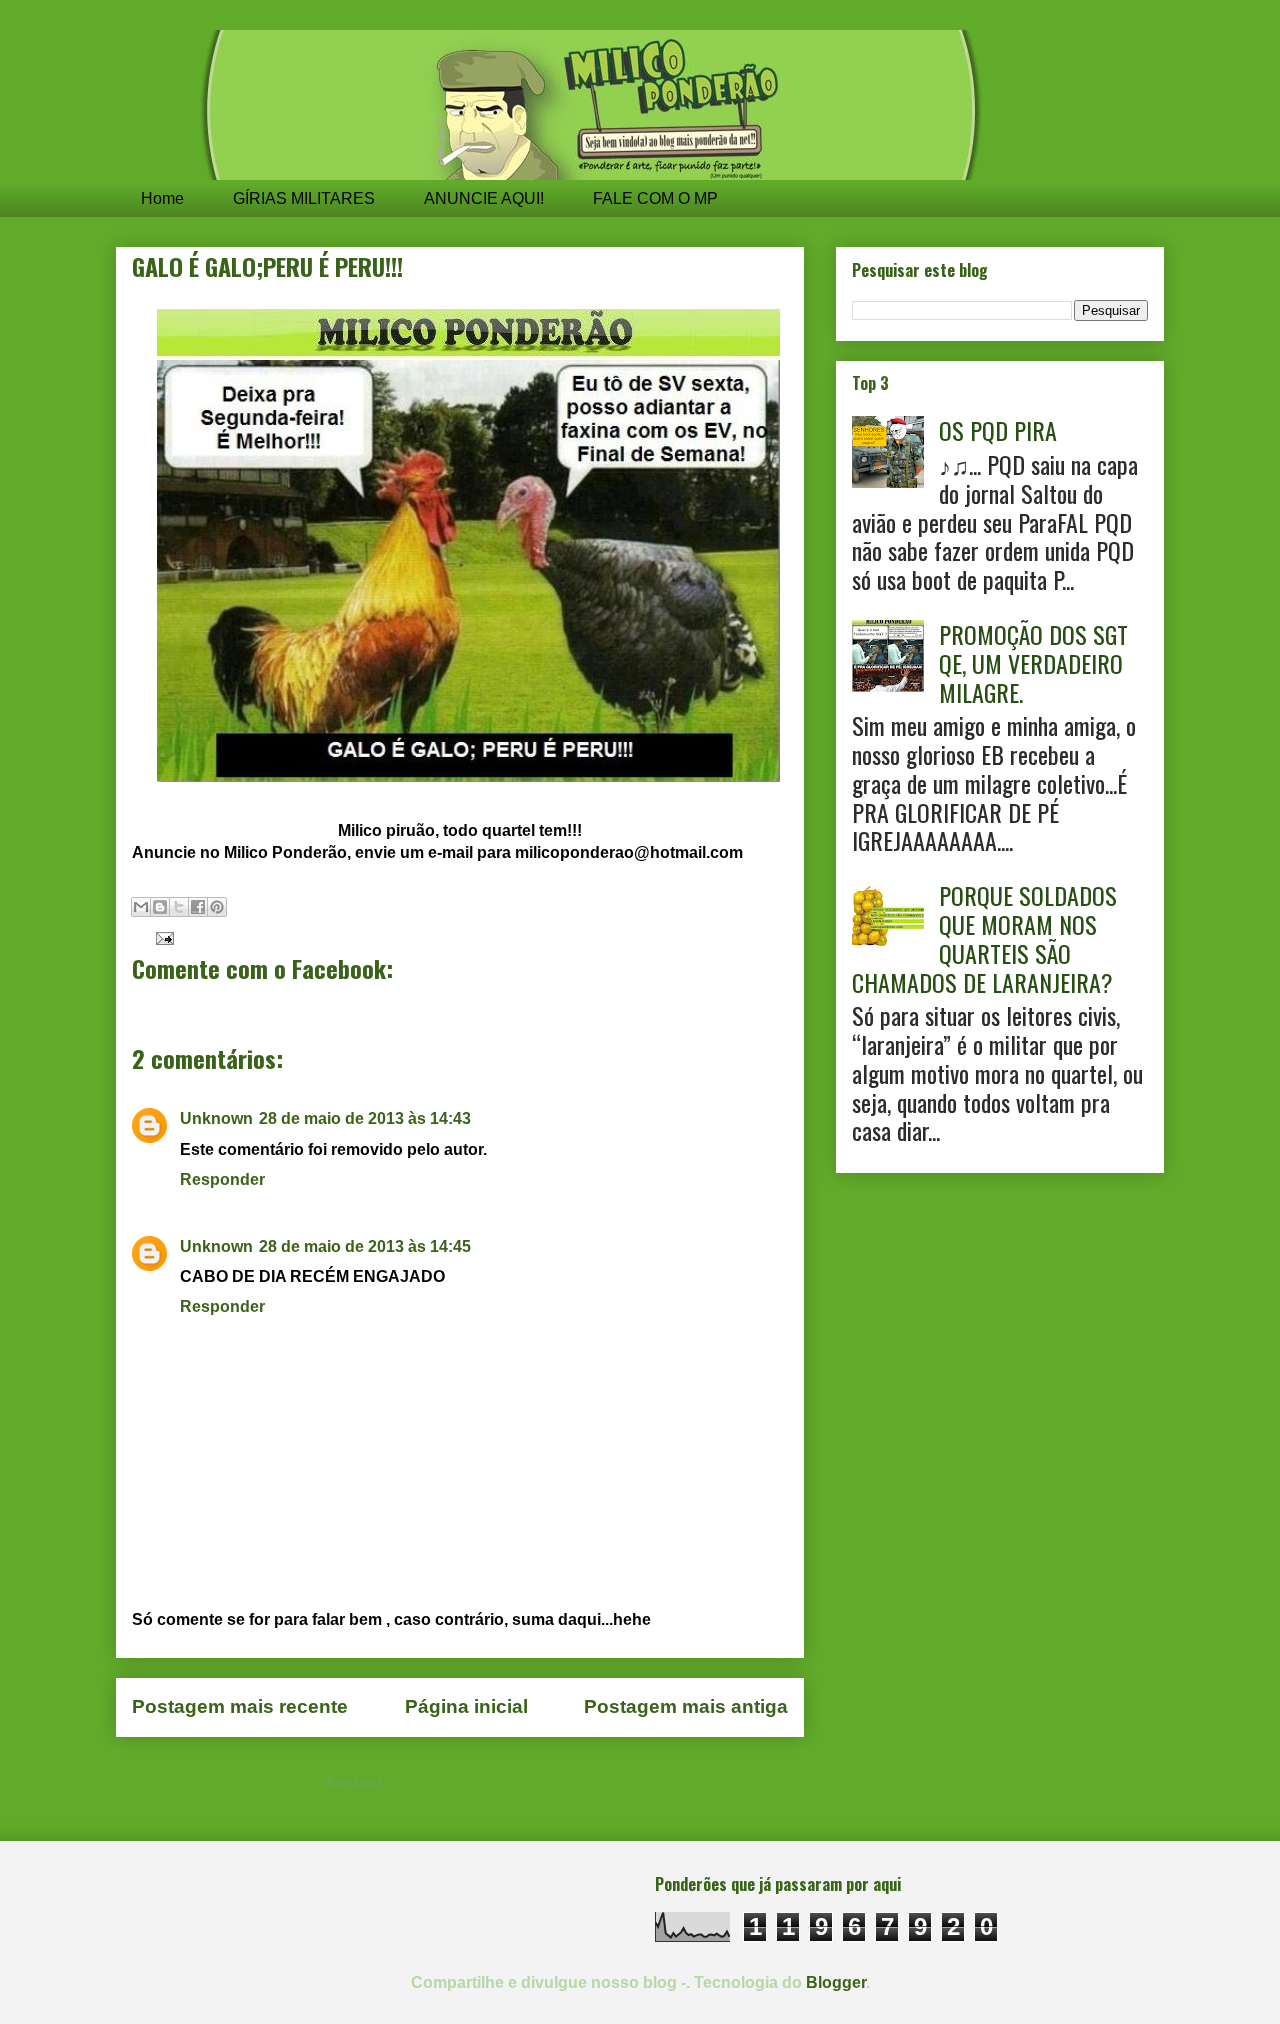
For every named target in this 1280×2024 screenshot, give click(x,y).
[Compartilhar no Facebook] (198, 907)
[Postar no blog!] (160, 907)
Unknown (216, 1118)
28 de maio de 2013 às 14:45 (365, 1246)
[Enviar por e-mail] (141, 907)
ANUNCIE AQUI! (484, 198)
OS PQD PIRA (998, 430)
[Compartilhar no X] (179, 907)
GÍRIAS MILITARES (304, 198)
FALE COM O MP (655, 198)
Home (162, 198)
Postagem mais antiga (686, 1706)
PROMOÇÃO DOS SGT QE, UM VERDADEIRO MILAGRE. (1033, 663)
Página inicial (466, 1706)
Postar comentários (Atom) (494, 1782)
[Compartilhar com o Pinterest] (217, 907)
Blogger (836, 1982)
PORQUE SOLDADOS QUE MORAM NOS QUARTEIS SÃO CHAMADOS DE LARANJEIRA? (984, 938)
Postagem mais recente (240, 1706)
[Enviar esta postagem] (161, 936)
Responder (222, 1179)
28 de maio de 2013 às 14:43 (365, 1118)
